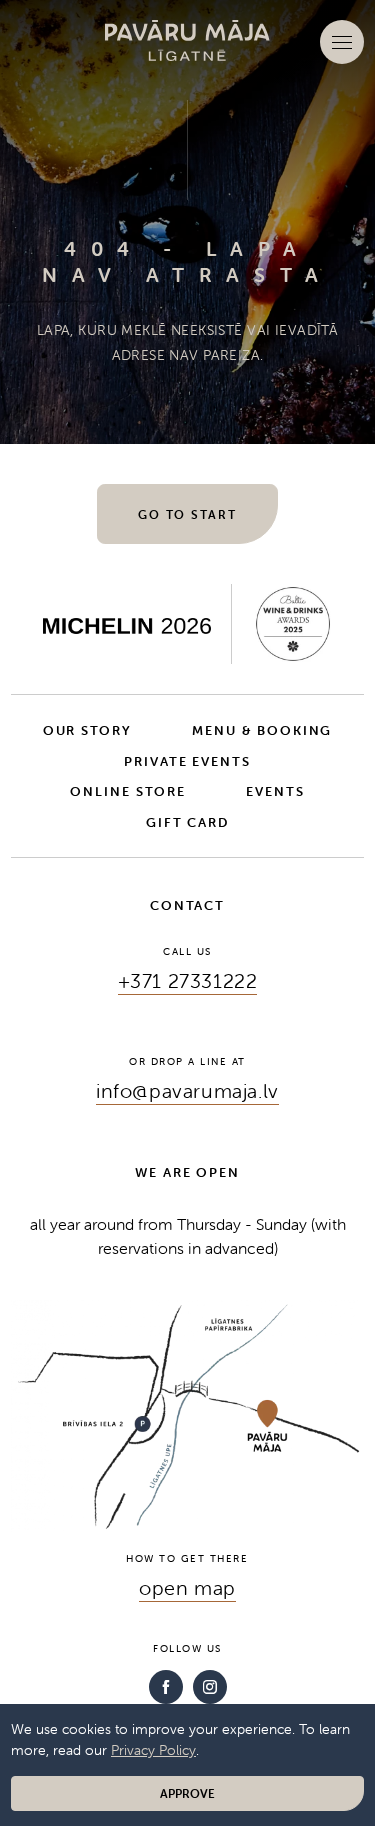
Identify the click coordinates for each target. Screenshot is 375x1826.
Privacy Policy (153, 1750)
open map (187, 1587)
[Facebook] (166, 1687)
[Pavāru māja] (188, 40)
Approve (187, 1793)
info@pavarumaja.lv (187, 1090)
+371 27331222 (188, 980)
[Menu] (342, 42)
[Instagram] (210, 1687)
